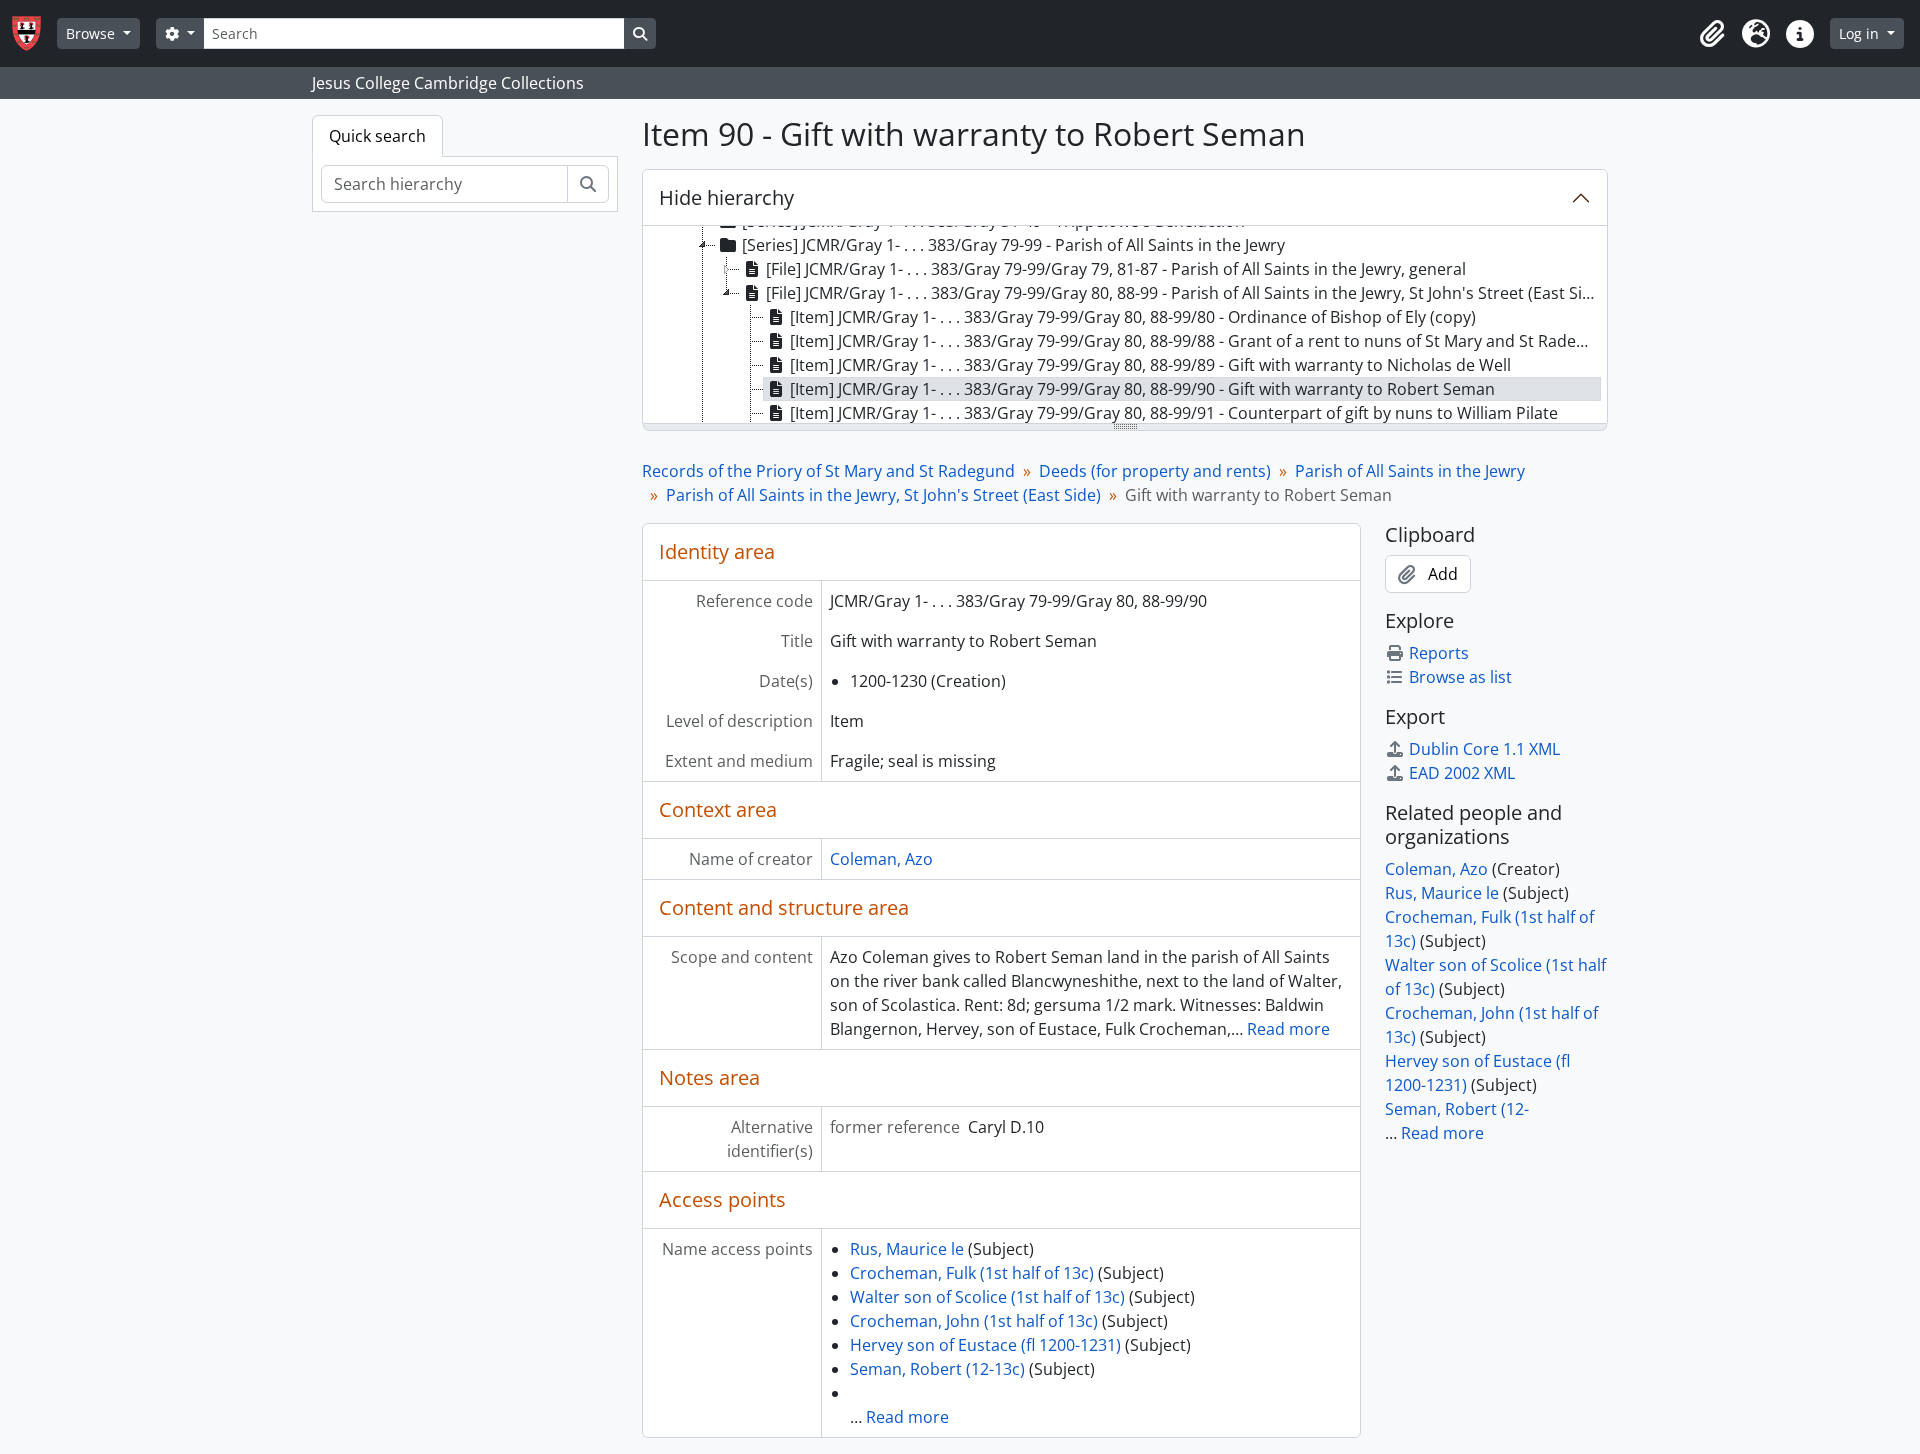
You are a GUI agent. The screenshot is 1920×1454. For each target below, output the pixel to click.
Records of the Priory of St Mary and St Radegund (828, 471)
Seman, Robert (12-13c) (937, 1369)
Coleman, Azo (881, 859)
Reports (1439, 653)
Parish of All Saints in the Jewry (1410, 471)
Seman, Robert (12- (1457, 1109)
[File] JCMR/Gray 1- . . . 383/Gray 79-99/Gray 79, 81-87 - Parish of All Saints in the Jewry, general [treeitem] (1116, 269)
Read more (1288, 1029)
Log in (1861, 33)
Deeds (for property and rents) (1155, 471)
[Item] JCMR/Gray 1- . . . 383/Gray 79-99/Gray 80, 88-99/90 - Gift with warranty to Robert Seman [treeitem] (1142, 389)
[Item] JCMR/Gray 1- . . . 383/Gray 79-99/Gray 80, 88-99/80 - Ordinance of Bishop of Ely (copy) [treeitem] (1133, 317)
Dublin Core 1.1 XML (1484, 749)
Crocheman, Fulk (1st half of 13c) (972, 1273)
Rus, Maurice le (907, 1249)
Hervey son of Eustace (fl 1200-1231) (985, 1345)
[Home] (34, 33)
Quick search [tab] (377, 136)
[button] (1712, 34)
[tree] (1125, 326)
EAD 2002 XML (1462, 773)
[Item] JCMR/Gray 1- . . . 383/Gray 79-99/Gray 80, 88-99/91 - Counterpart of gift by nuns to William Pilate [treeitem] (1174, 413)
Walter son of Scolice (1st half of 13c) (987, 1297)
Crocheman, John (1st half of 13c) (974, 1321)
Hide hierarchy (726, 197)
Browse (92, 33)
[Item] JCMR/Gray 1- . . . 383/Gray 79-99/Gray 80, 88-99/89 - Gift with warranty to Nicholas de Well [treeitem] (1150, 365)
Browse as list (1460, 677)
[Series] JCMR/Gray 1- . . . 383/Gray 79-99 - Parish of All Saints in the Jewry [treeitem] (1013, 245)
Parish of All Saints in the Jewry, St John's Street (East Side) (883, 495)
